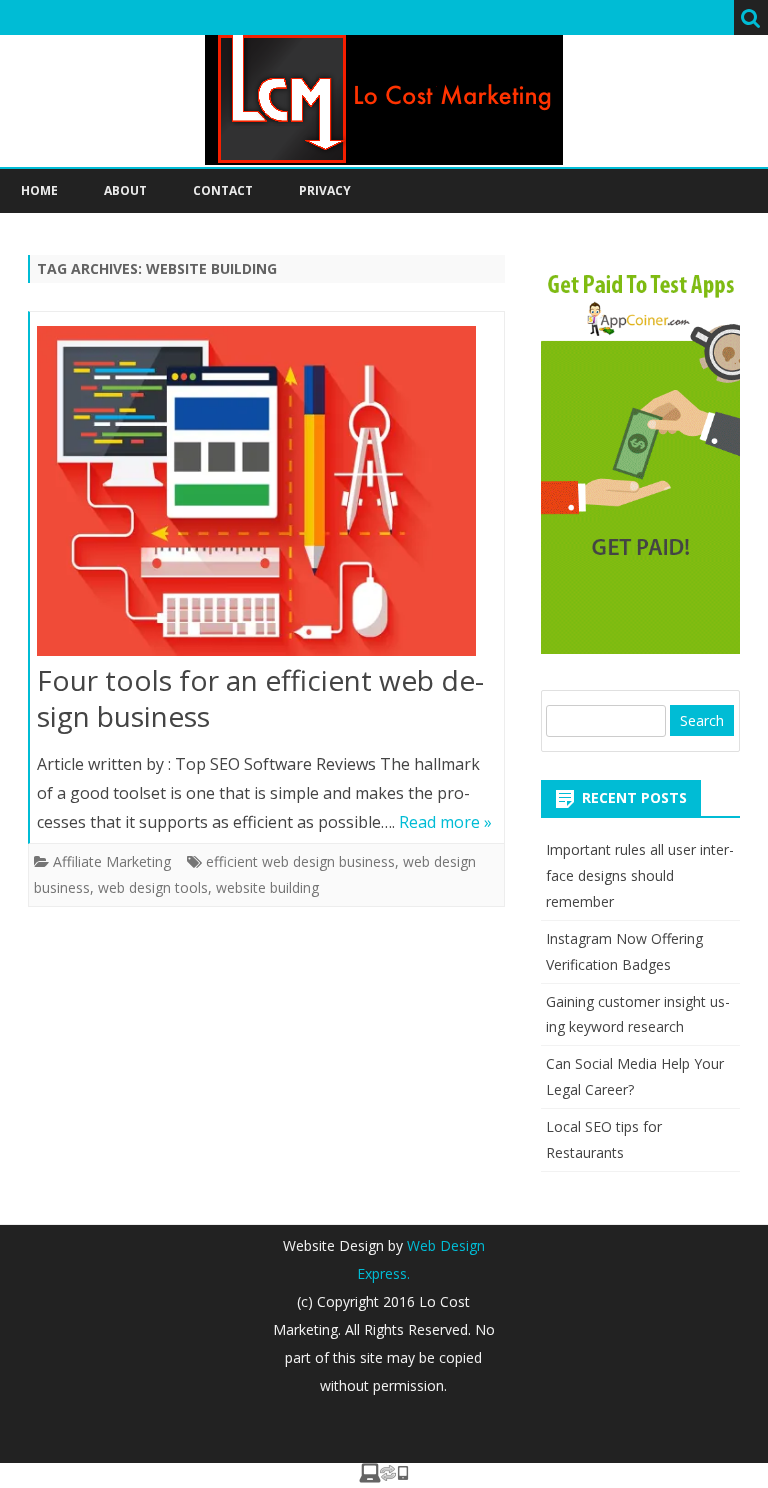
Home (39, 190)
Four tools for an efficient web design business (260, 698)
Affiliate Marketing (112, 861)
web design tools (153, 887)
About (125, 190)
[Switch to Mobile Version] (384, 1477)
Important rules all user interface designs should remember (640, 875)
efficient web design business (300, 861)
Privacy (325, 190)
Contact (223, 190)
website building (267, 887)
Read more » (445, 822)
